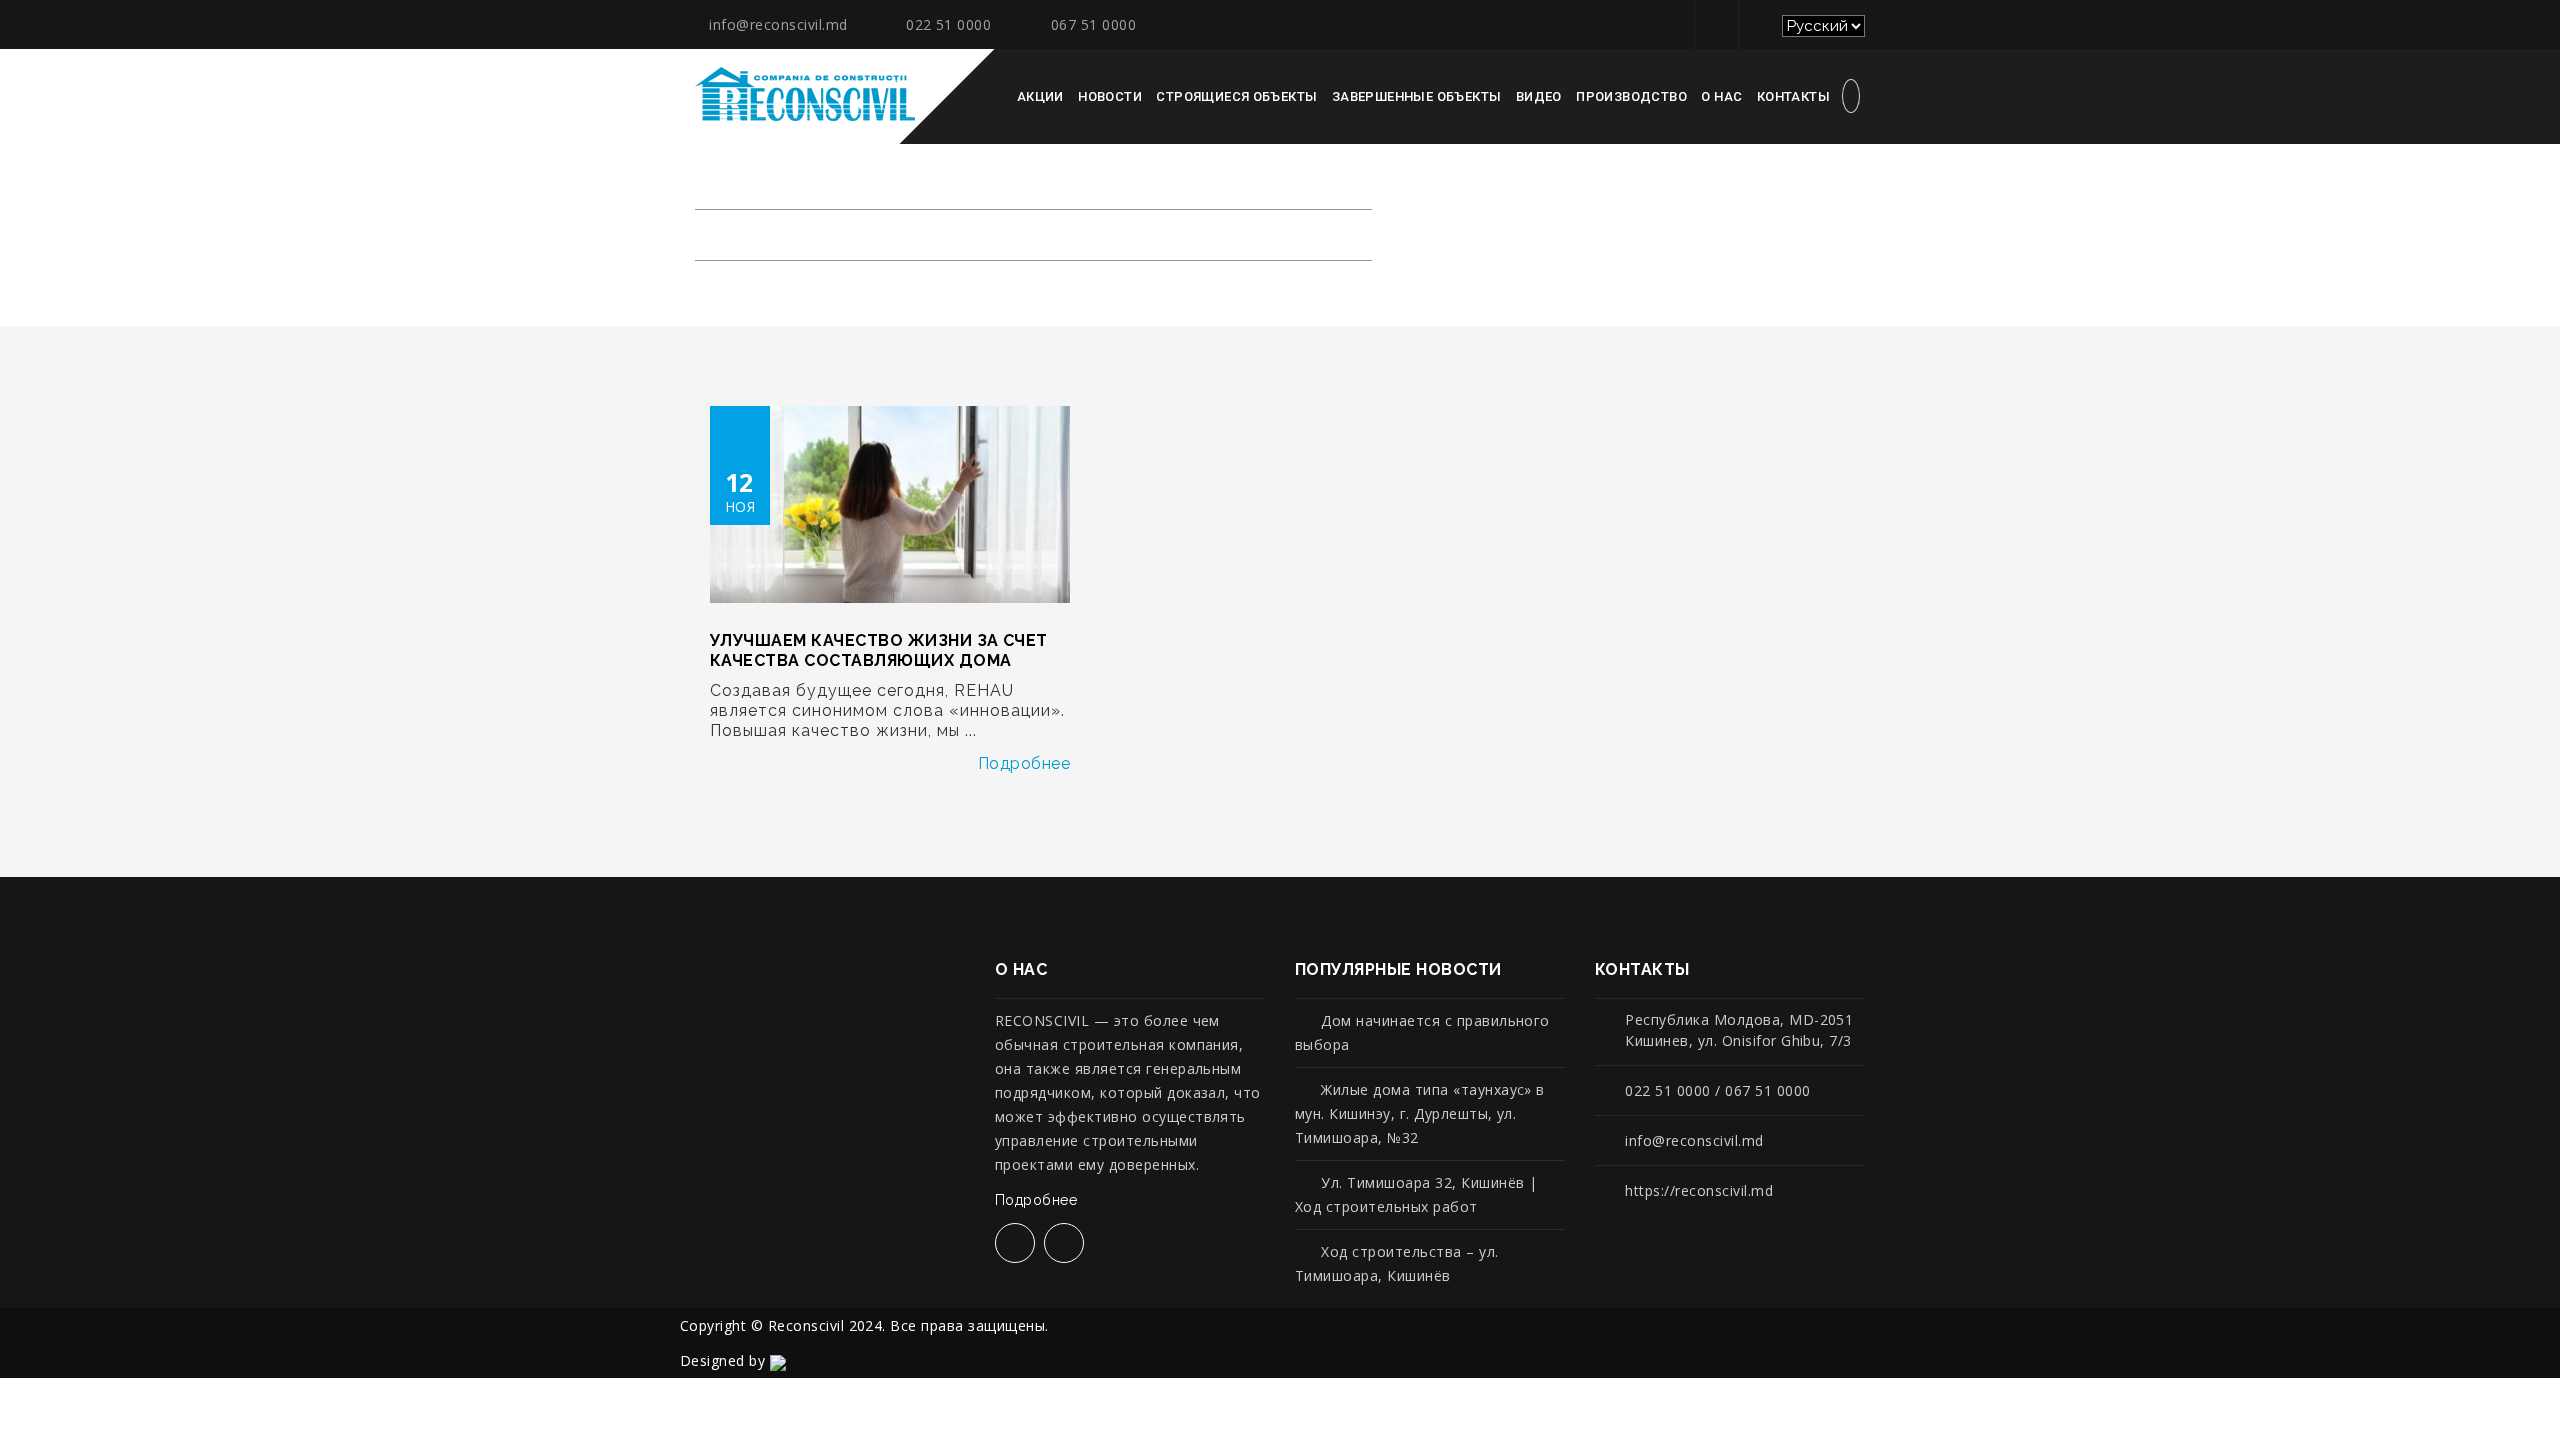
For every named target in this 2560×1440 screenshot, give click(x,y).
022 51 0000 (948, 24)
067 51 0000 (1093, 24)
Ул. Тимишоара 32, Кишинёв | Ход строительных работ (1416, 1194)
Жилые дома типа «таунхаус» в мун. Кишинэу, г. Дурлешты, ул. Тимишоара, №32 (1420, 1113)
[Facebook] (1713, 24)
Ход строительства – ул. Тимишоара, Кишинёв (1397, 1263)
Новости (1110, 96)
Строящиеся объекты (1236, 96)
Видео (1539, 96)
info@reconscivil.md (778, 24)
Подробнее (1024, 763)
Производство (1631, 96)
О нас (1721, 96)
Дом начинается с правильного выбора (1422, 1032)
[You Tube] (1757, 24)
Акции (1040, 96)
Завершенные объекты (1416, 96)
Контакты (1793, 96)
